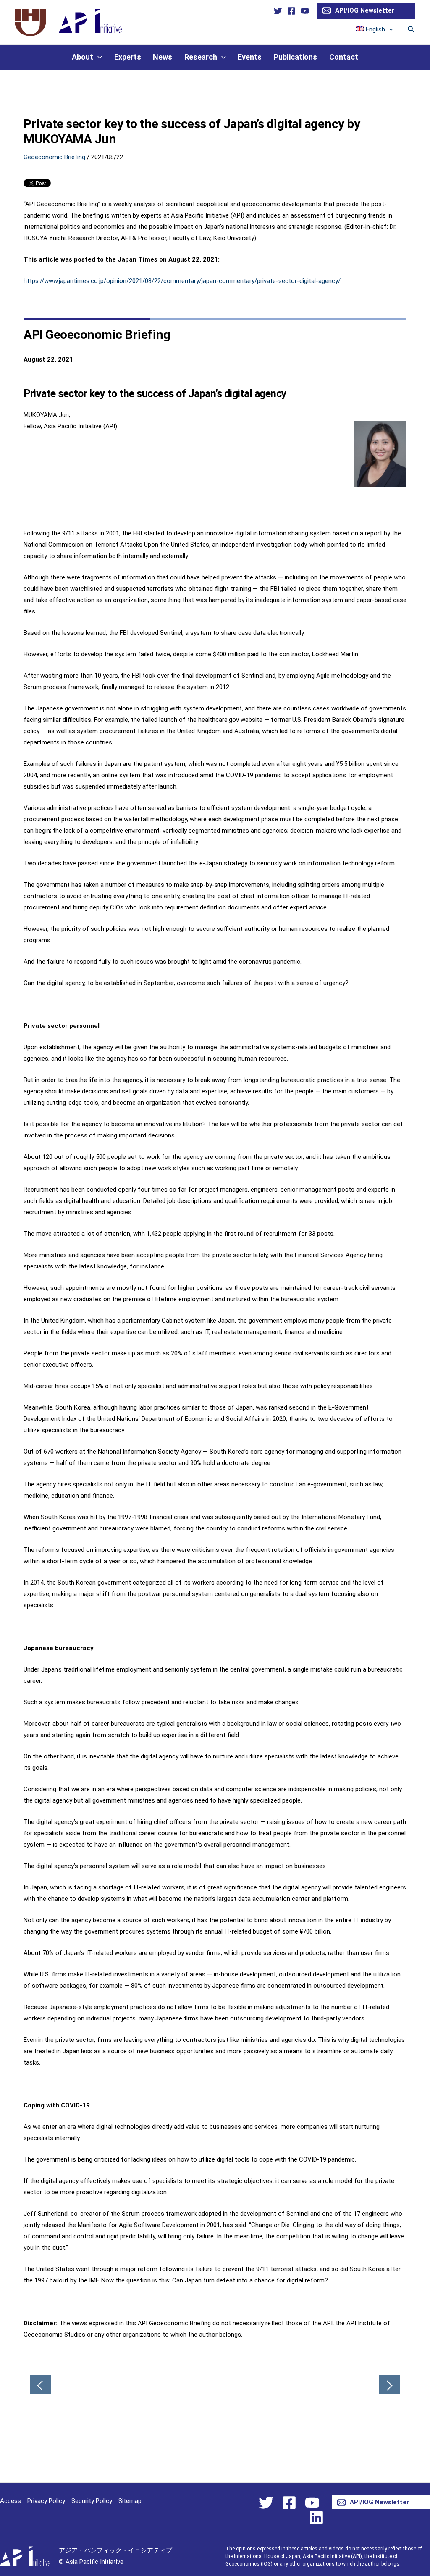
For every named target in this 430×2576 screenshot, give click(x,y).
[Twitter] (278, 11)
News (163, 57)
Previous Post (41, 2385)
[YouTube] (305, 11)
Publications (295, 57)
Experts (128, 57)
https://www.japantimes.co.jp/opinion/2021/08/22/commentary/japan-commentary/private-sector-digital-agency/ (182, 281)
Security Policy (92, 2501)
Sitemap (130, 2501)
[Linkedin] (316, 2517)
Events (250, 57)
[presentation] (389, 29)
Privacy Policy (46, 2501)
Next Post (389, 2385)
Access (10, 2501)
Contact (344, 57)
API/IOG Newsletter (365, 10)
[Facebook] (291, 11)
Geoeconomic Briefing (54, 157)
